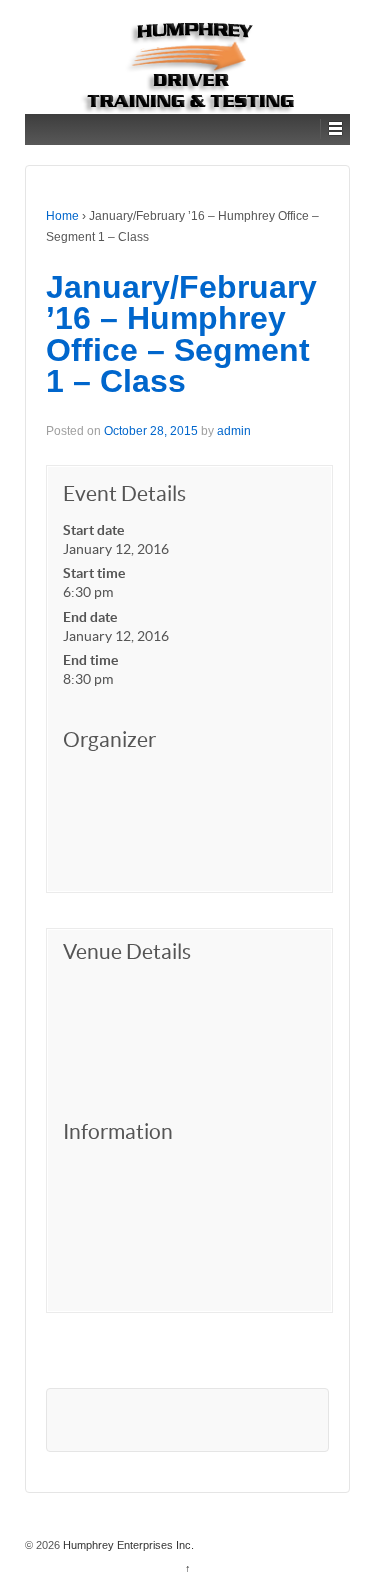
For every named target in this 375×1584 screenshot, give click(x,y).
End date (90, 617)
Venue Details (127, 951)
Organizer (109, 739)
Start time (94, 573)
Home (62, 216)
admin (234, 431)
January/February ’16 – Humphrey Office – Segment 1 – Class (181, 334)
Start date (93, 530)
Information (118, 1131)
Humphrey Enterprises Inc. (127, 1545)
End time (90, 660)
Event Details (124, 493)
